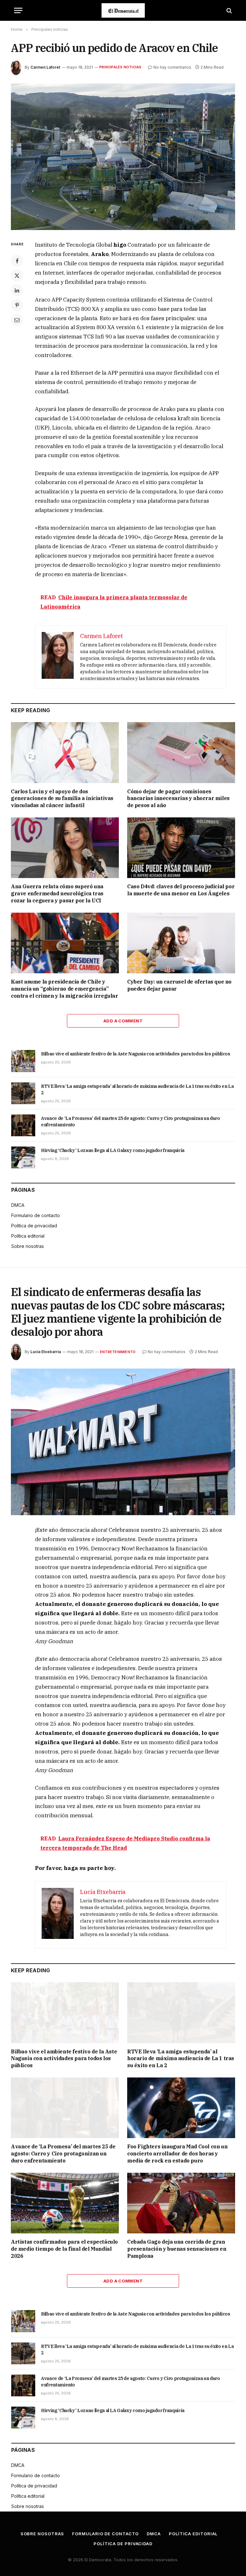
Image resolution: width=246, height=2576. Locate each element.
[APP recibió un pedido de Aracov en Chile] (123, 157)
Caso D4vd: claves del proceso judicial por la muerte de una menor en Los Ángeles (181, 890)
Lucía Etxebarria (46, 1352)
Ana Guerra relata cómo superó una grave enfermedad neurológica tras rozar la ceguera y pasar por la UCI (57, 893)
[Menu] (18, 10)
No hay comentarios (172, 67)
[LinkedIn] (17, 290)
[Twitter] (17, 276)
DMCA (18, 1205)
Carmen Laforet (45, 67)
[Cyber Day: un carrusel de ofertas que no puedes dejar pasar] (181, 943)
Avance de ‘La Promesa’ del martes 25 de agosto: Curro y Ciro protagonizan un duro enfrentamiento (131, 1122)
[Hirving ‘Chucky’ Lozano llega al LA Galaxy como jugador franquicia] (23, 1157)
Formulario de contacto (36, 1215)
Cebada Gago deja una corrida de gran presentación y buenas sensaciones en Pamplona (177, 2249)
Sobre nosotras (28, 1246)
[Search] (229, 10)
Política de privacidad (34, 1226)
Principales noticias (120, 67)
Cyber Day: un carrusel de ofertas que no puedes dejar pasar (179, 985)
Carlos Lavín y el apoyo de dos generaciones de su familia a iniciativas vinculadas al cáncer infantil (62, 798)
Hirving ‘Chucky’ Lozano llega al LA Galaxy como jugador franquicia (113, 1150)
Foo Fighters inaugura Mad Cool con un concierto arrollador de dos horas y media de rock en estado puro (177, 2154)
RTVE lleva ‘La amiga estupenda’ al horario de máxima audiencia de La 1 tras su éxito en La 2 (137, 1089)
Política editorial (28, 1236)
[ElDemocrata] (123, 10)
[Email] (17, 320)
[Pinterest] (17, 305)
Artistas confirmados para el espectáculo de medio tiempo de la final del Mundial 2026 (64, 2249)
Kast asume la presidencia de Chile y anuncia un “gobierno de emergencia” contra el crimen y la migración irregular (65, 989)
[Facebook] (17, 261)
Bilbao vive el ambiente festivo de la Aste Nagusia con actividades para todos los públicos (136, 1054)
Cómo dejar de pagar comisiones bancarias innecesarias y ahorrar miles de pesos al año (178, 798)
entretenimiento (118, 1352)
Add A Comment (123, 1021)
